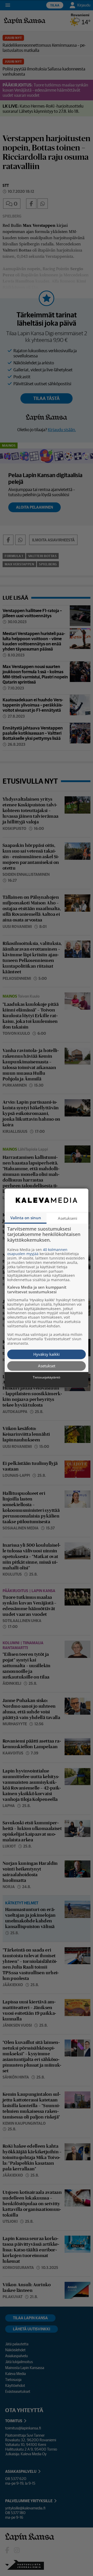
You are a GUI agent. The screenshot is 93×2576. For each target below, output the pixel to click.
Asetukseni (68, 1218)
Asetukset (47, 1366)
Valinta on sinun (26, 1218)
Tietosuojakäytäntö (47, 1377)
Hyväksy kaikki (47, 1354)
